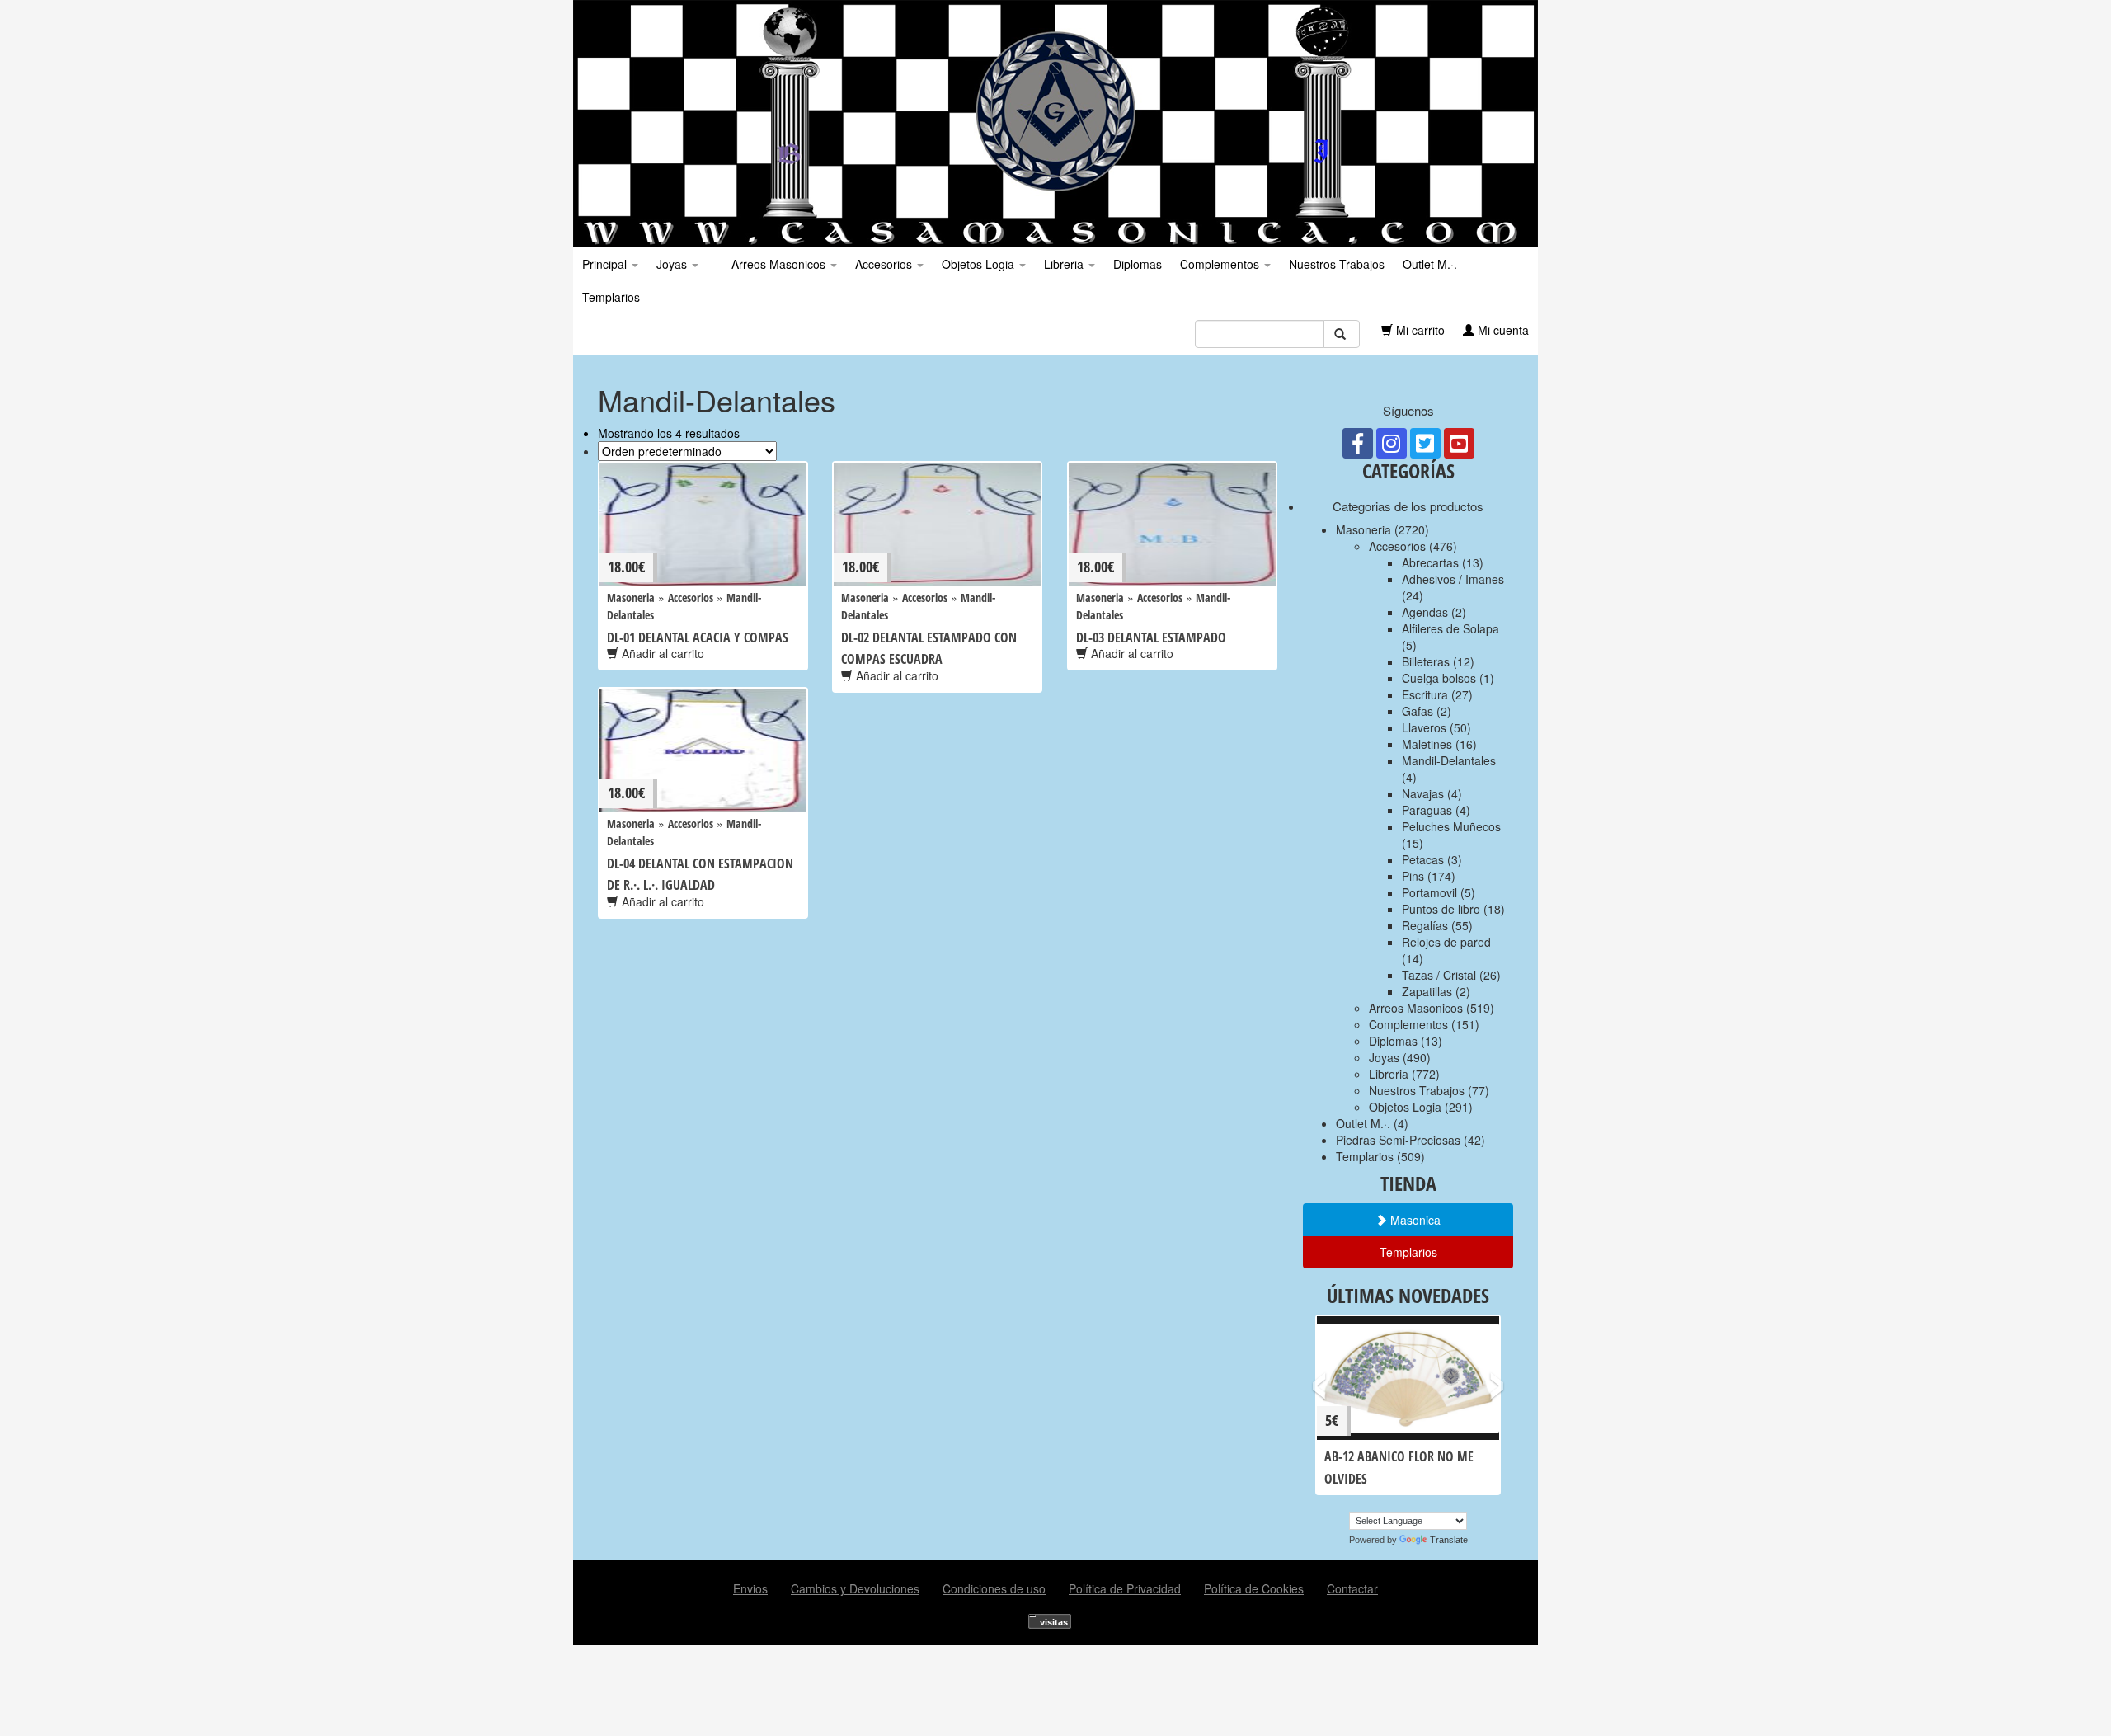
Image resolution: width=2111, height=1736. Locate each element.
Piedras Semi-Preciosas (1398, 1140)
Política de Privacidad (1125, 1588)
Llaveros (1424, 727)
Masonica (1414, 1220)
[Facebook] (1358, 443)
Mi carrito (1419, 330)
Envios (750, 1588)
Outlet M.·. (1430, 264)
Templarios (611, 297)
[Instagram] (1392, 443)
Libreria (1065, 264)
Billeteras (1426, 661)
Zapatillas (1427, 991)
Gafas (1418, 711)
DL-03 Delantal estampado (1151, 637)
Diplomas (1138, 264)
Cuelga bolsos (1439, 678)
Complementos (1221, 264)
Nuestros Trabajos (1337, 264)
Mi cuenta (1502, 330)
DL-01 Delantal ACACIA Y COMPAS (698, 637)
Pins (1413, 876)
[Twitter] (1425, 443)
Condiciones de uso (994, 1588)
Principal (606, 264)
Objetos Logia (980, 264)
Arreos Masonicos (778, 264)
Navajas (1423, 793)
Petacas (1423, 859)
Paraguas (1427, 810)
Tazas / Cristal (1439, 975)
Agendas (1425, 612)
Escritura (1425, 694)
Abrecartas (1430, 562)
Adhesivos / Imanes (1453, 579)
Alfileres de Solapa (1450, 628)
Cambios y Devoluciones (855, 1588)
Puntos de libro (1441, 909)
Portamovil (1429, 892)
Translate (1449, 1540)
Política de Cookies (1254, 1588)
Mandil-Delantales (1449, 760)
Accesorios (885, 264)
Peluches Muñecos (1451, 826)
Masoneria (631, 597)
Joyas (673, 264)
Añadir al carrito (661, 653)
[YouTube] (1459, 443)
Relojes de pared (1446, 942)
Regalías (1425, 925)
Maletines (1427, 744)
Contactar (1352, 1588)
